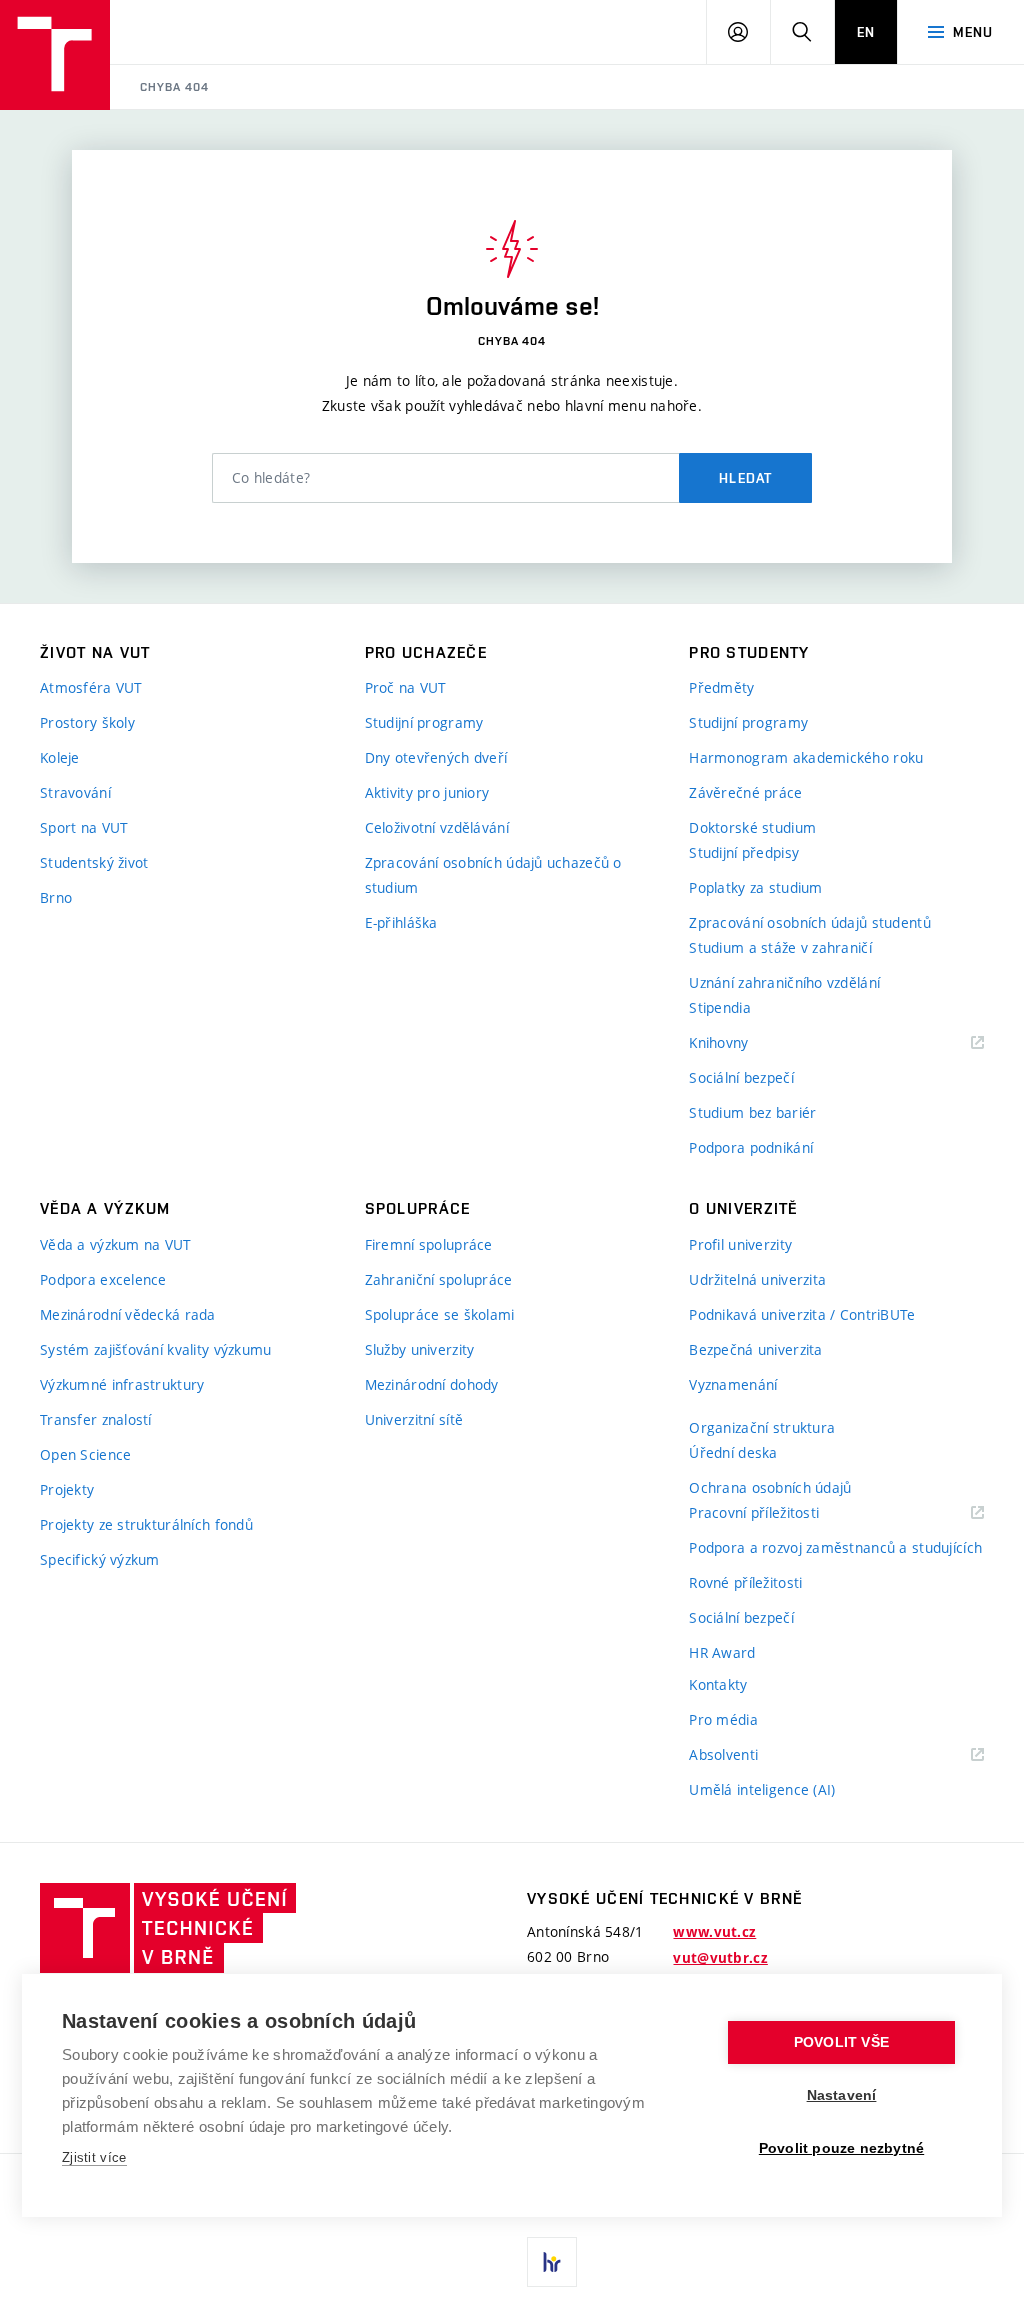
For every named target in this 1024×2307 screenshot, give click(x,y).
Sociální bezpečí (741, 1077)
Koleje (60, 757)
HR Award (722, 1652)
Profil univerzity (740, 1244)
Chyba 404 (174, 87)
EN (866, 32)
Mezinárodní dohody (432, 1384)
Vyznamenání (733, 1384)
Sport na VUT (84, 827)
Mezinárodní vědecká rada (128, 1314)
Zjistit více (94, 2157)
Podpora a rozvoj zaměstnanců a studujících (835, 1547)
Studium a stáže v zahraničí (780, 947)
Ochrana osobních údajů (770, 1487)
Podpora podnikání (751, 1147)
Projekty (67, 1489)
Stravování (75, 792)
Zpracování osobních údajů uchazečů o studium (493, 875)
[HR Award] (552, 2262)
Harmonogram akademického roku (806, 757)
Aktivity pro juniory (427, 792)
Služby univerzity (420, 1349)
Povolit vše (841, 2042)
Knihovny (744, 1043)
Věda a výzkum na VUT (116, 1244)
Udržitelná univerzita (757, 1279)
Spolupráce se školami (440, 1314)
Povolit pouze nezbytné (841, 2148)
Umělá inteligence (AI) (762, 1789)
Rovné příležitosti (745, 1582)
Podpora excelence (103, 1279)
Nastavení (842, 2095)
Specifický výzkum (100, 1559)
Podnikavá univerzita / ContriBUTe (802, 1314)
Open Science (85, 1454)
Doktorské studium (752, 827)
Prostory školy (87, 722)
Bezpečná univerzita (755, 1349)
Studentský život (94, 862)
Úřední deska (733, 1452)
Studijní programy (424, 722)
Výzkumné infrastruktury (122, 1384)
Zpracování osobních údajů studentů (810, 922)
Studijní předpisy (744, 852)
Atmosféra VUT (91, 687)
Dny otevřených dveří (436, 757)
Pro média (723, 1719)
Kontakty (718, 1684)
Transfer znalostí (96, 1419)
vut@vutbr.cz (720, 1958)
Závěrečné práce (745, 792)
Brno (56, 897)
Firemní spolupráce (429, 1244)
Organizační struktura (762, 1427)
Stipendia (720, 1007)
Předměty (721, 687)
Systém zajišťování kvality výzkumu (156, 1349)
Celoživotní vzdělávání (437, 827)
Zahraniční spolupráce (439, 1279)
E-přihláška (401, 922)
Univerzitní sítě (414, 1419)
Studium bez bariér (752, 1112)
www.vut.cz (714, 1932)
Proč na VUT (406, 687)
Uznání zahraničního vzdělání (784, 982)
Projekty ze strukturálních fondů (146, 1524)
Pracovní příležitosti (779, 1513)
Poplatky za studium (755, 887)
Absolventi (748, 1755)
